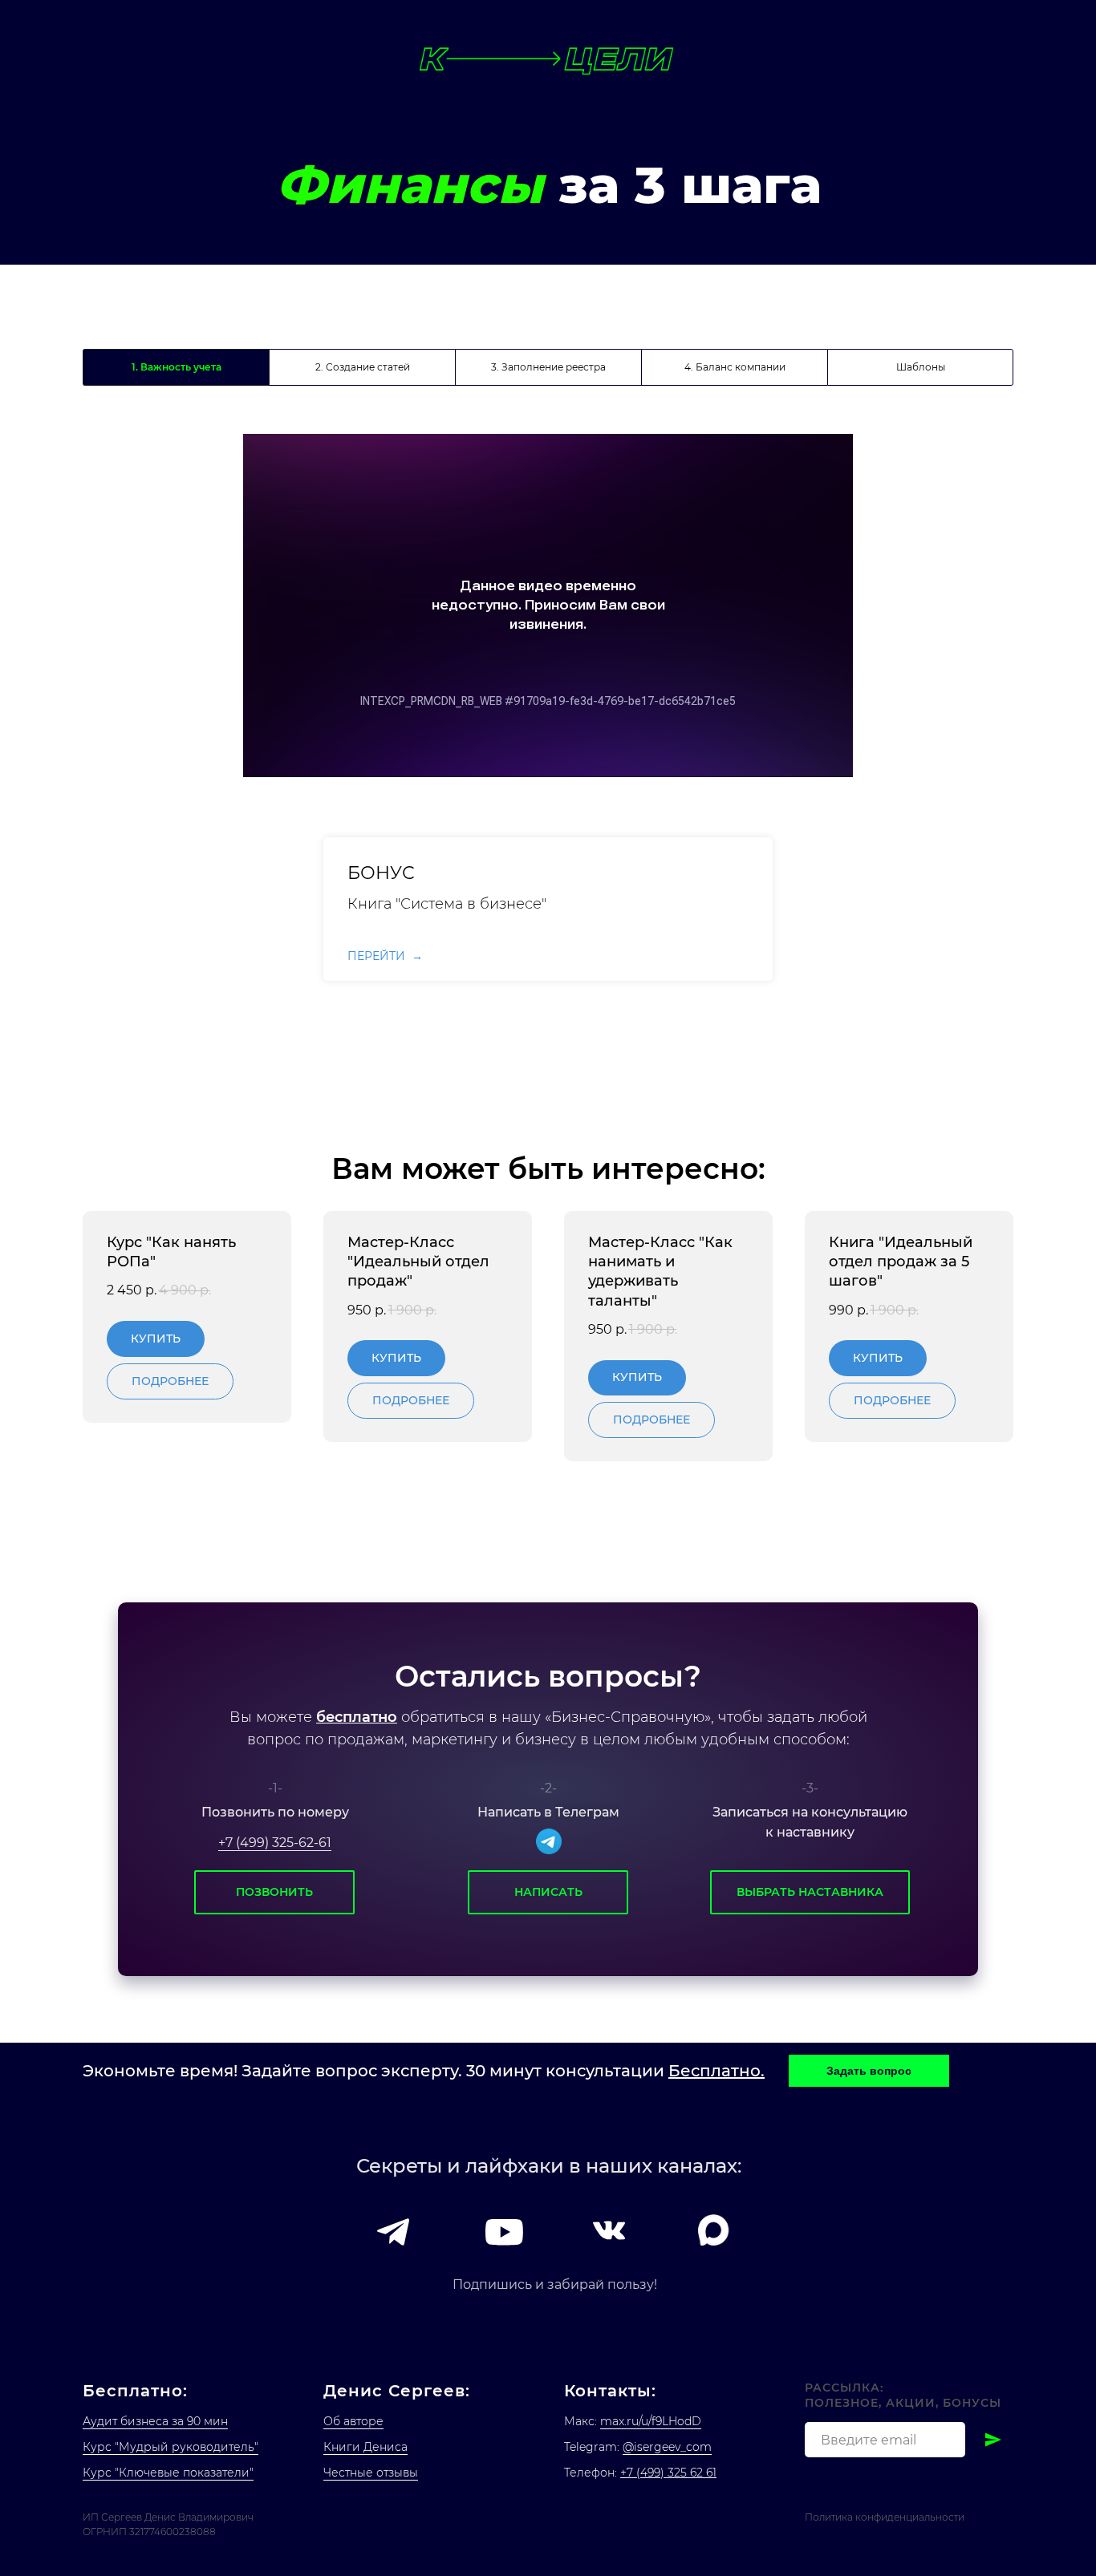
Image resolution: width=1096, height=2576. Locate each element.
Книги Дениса (365, 2447)
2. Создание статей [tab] (363, 367)
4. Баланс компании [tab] (735, 367)
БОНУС (381, 873)
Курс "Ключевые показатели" (168, 2473)
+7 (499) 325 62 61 (668, 2473)
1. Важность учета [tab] (177, 367)
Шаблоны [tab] (921, 367)
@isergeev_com (667, 2447)
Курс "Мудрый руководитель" (170, 2447)
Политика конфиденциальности (885, 2517)
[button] (869, 2071)
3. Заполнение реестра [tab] (548, 367)
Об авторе (353, 2421)
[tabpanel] (548, 606)
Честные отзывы (371, 2473)
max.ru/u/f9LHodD (651, 2421)
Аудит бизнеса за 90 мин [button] (155, 2421)
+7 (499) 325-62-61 (275, 1843)
